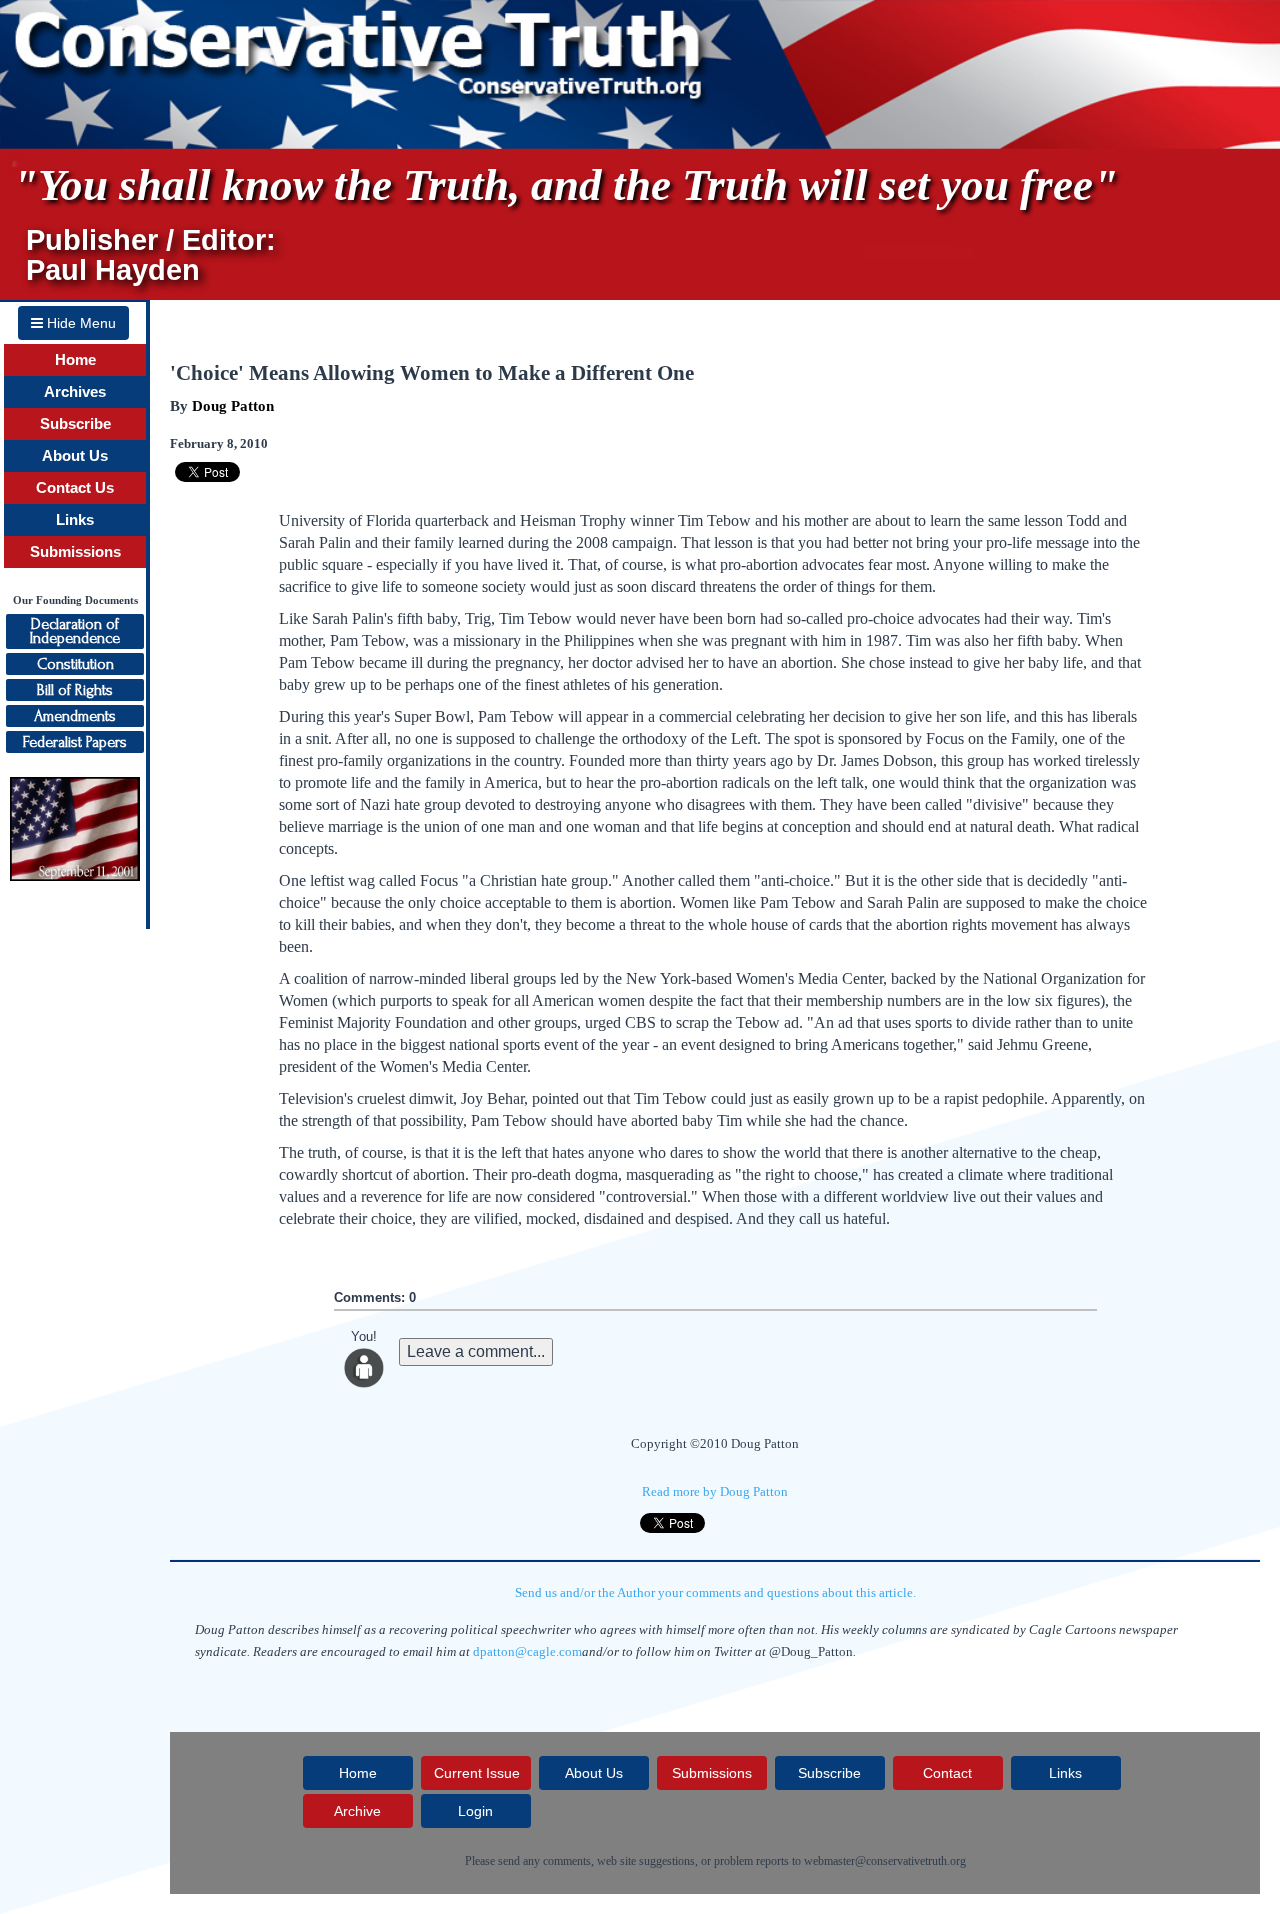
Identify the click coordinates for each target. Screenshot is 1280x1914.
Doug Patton (233, 406)
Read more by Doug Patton (715, 1491)
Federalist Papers (75, 742)
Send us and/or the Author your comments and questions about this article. (715, 1592)
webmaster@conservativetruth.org (885, 1861)
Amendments (75, 716)
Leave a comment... (476, 1351)
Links (75, 520)
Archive (357, 1811)
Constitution (75, 664)
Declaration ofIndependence (75, 631)
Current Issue (477, 1773)
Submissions (75, 552)
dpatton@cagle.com (527, 1651)
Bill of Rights (75, 690)
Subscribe (75, 424)
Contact (947, 1773)
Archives (75, 392)
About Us (75, 456)
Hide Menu (79, 323)
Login (475, 1811)
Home (75, 360)
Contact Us (75, 488)
